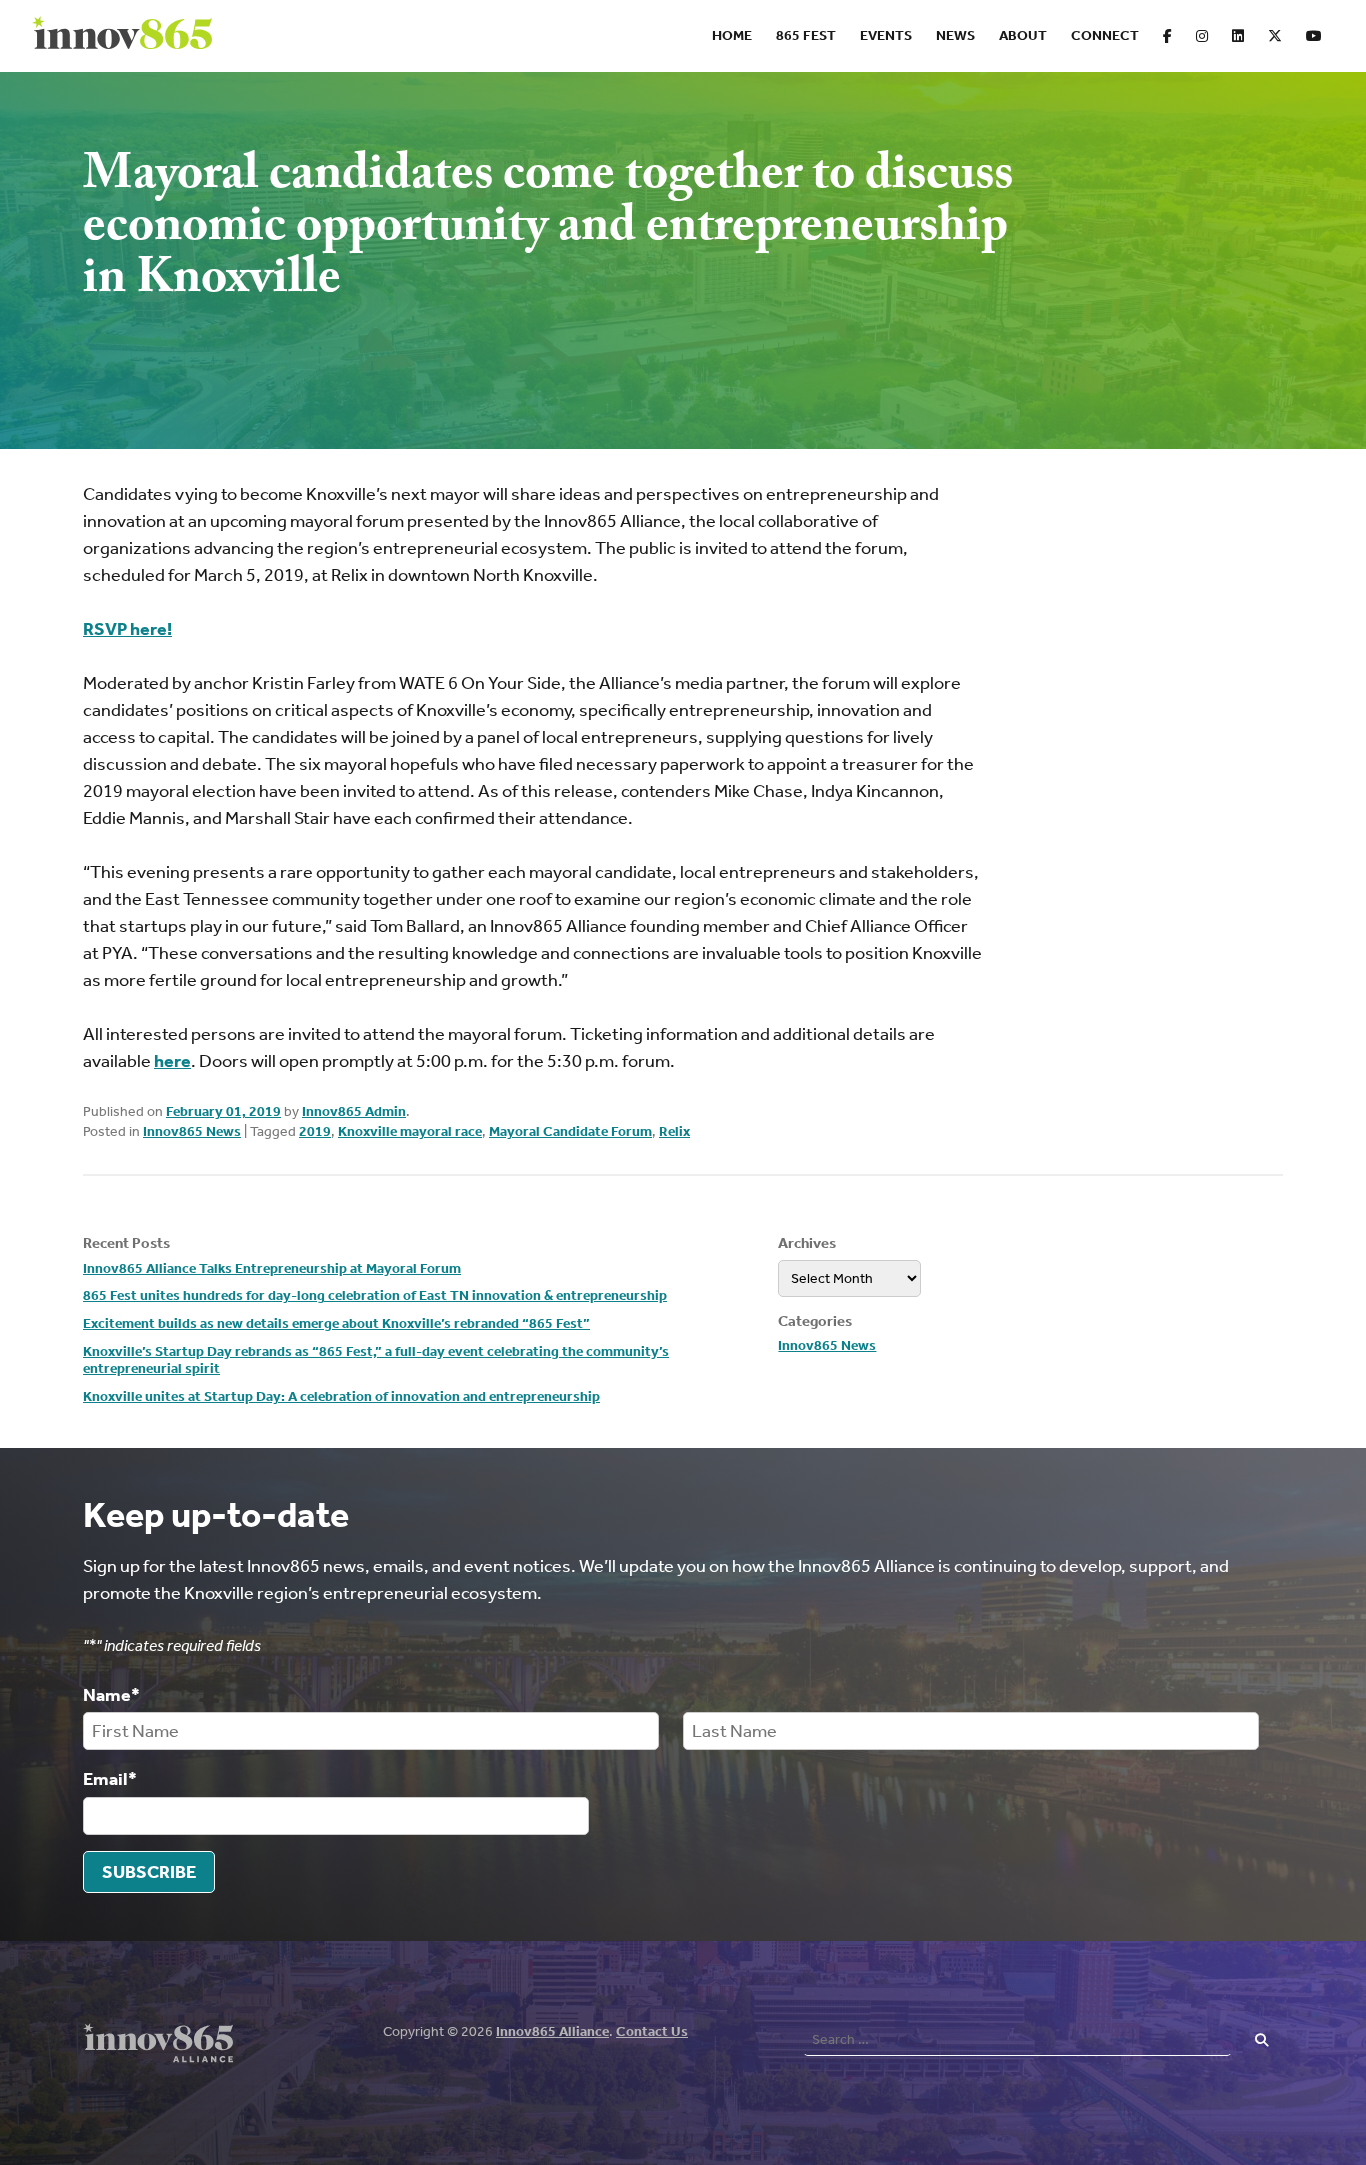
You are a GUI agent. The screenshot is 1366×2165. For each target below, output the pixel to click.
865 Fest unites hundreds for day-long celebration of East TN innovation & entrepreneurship (375, 1295)
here (172, 1061)
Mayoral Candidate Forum (570, 1131)
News (955, 35)
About (1023, 35)
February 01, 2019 (223, 1111)
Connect (1105, 35)
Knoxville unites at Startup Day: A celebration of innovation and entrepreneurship (341, 1396)
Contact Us (652, 2031)
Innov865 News (192, 1131)
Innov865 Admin (354, 1111)
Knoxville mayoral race (410, 1131)
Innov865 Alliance (552, 2031)
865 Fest (806, 35)
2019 (315, 1131)
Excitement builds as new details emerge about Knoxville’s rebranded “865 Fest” (336, 1323)
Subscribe (149, 1872)
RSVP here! (127, 629)
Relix (674, 1131)
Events (886, 35)
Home (732, 35)
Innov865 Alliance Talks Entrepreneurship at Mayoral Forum (272, 1268)
